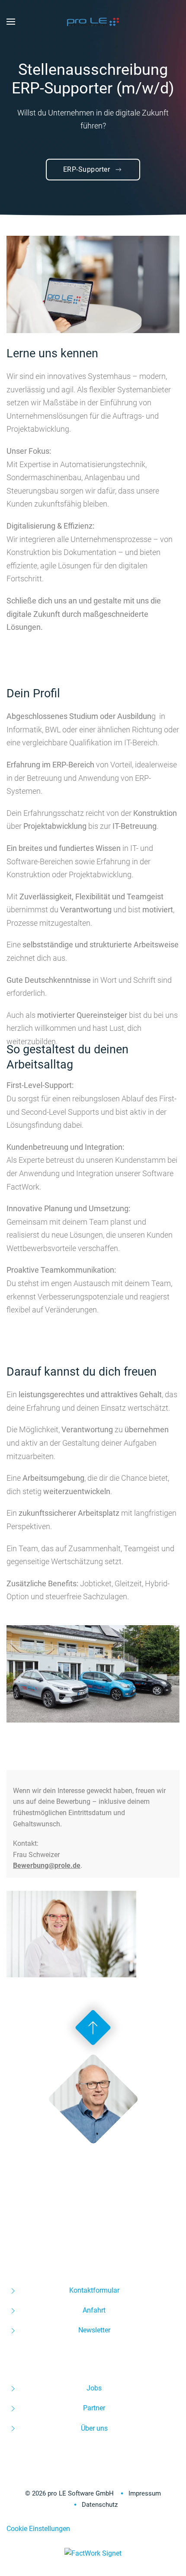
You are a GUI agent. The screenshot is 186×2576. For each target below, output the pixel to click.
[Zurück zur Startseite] (93, 22)
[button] (11, 22)
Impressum (145, 2493)
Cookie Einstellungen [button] (38, 2529)
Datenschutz (100, 2505)
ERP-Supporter (87, 169)
